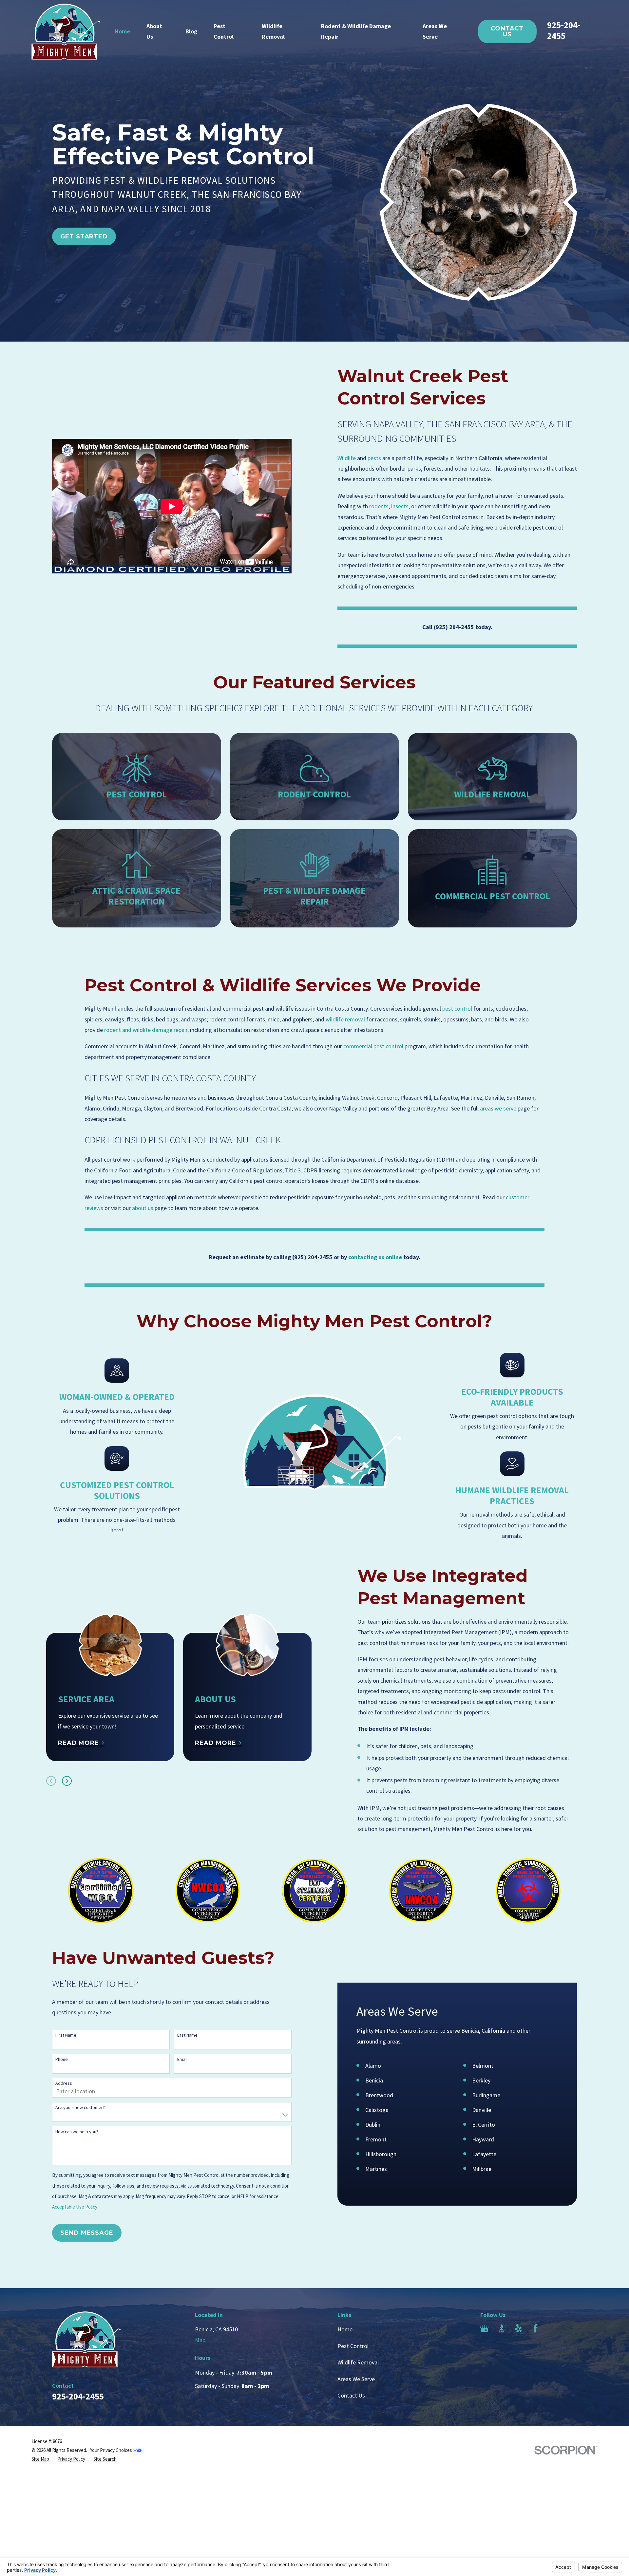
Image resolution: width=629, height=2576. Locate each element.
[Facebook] (535, 2328)
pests (374, 458)
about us (143, 1208)
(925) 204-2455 (454, 627)
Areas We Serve (356, 2379)
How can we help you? (77, 2132)
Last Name (187, 2035)
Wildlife (347, 458)
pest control (457, 1008)
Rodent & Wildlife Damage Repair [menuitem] (356, 31)
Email (182, 2059)
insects (400, 506)
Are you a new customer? (80, 2108)
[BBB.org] (501, 2328)
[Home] (66, 32)
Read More (78, 1743)
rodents (379, 506)
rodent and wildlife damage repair (146, 1030)
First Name (66, 2035)
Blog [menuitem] (191, 31)
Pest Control (353, 2346)
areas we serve (498, 1108)
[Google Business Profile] (484, 2328)
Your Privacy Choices (112, 2450)
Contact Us (507, 31)
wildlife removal (345, 1019)
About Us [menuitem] (154, 31)
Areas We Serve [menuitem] (435, 31)
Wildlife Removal (358, 2362)
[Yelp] (518, 2328)
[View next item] (67, 1781)
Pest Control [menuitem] (224, 31)
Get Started (84, 236)
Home (345, 2329)
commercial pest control (373, 1046)
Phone (62, 2059)
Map (200, 2340)
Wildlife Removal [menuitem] (273, 31)
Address (64, 2083)
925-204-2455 (564, 30)
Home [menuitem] (122, 31)
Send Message (87, 2233)
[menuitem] (40, 2459)
